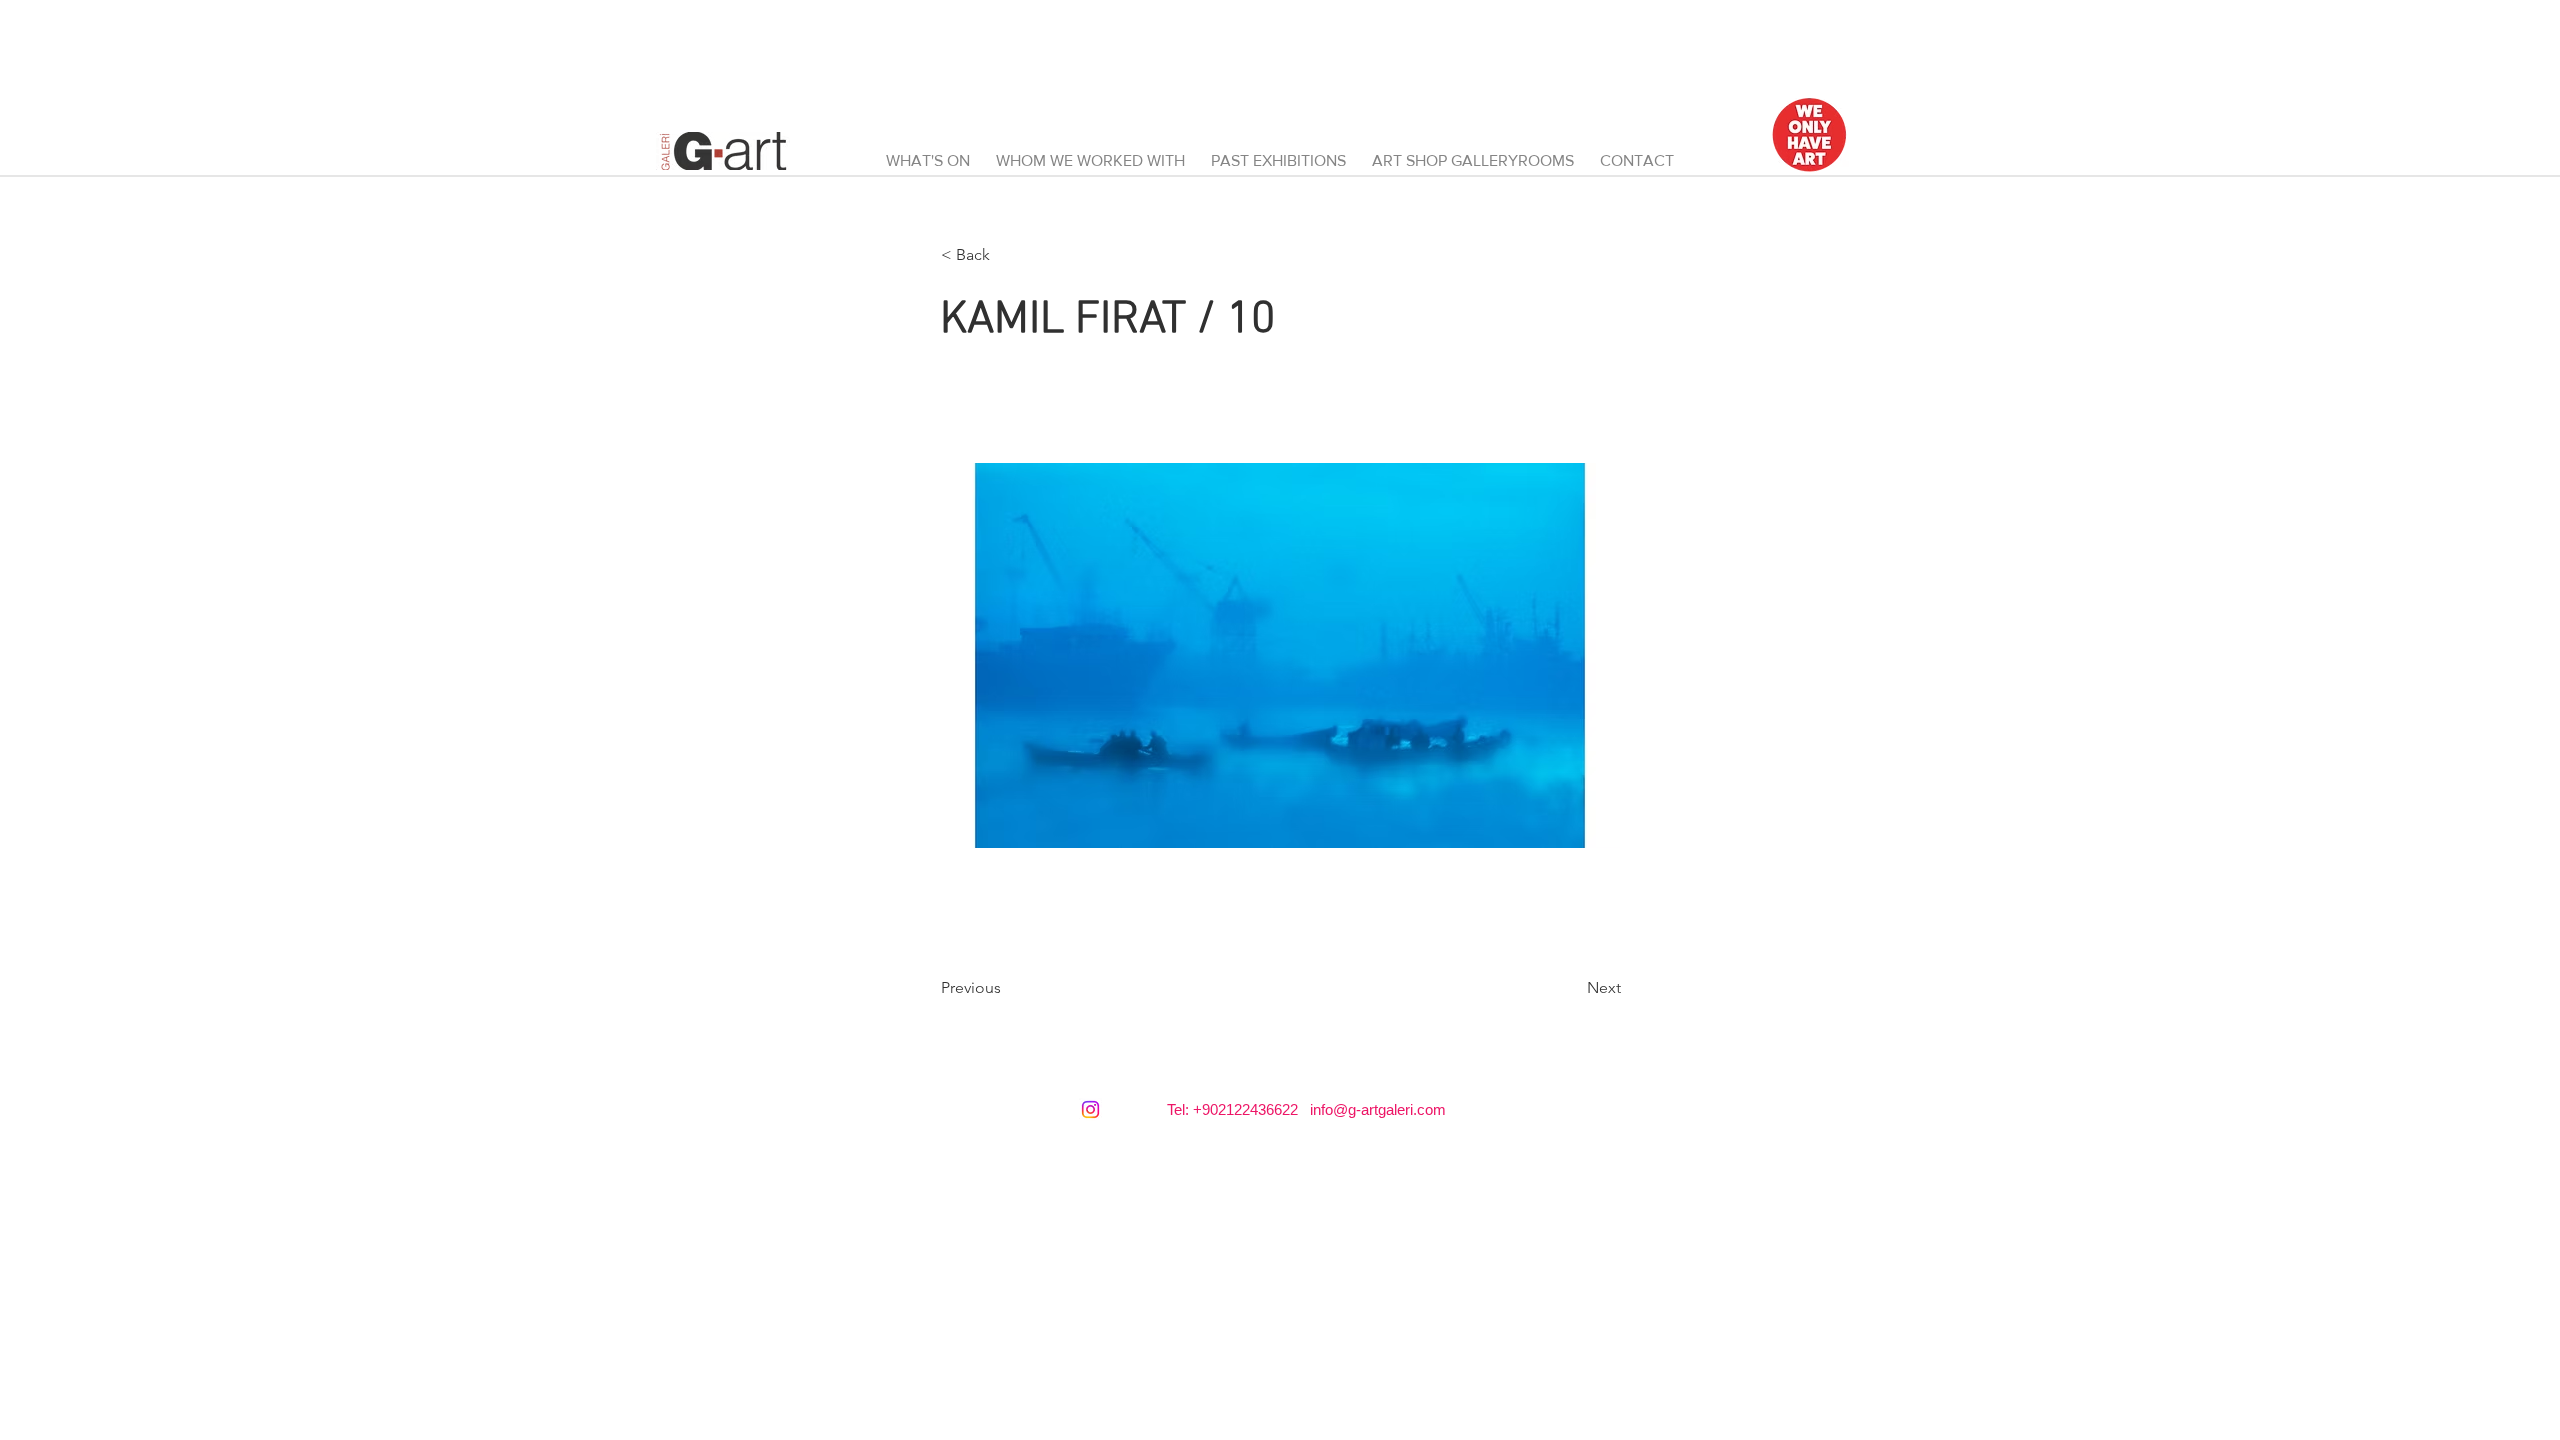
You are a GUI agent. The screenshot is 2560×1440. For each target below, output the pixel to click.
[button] (1473, 152)
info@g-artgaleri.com (1378, 1109)
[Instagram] (1090, 1109)
